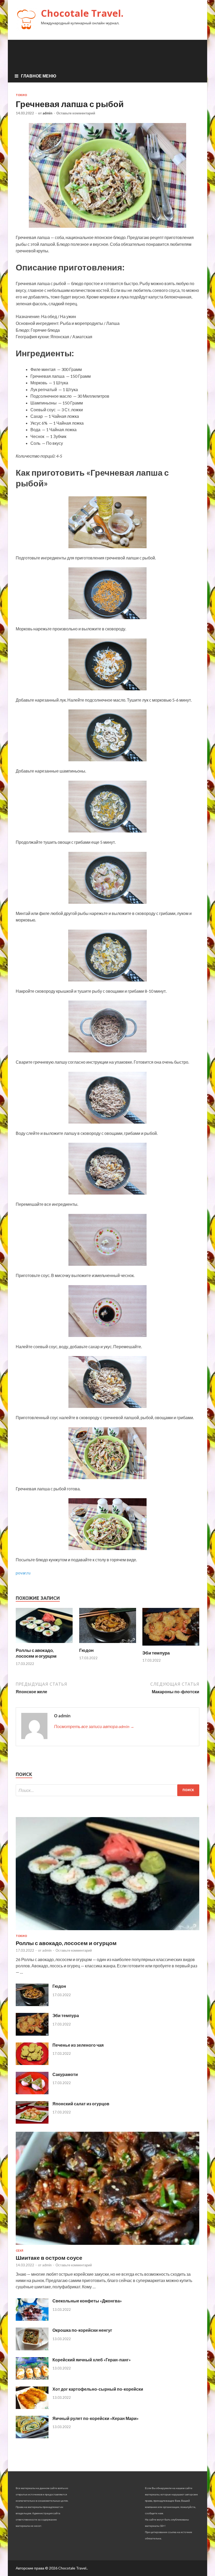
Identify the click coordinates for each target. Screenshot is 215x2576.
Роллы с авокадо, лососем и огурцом (36, 1653)
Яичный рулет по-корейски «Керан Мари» (96, 2418)
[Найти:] (107, 1790)
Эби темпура (156, 1653)
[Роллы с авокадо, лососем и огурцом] (44, 1644)
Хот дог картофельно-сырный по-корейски (98, 2389)
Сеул (20, 2251)
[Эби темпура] (171, 1647)
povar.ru (23, 1573)
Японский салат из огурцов (81, 2104)
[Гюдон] (108, 1644)
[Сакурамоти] (32, 2093)
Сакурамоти (65, 2074)
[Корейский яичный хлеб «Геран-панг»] (32, 2378)
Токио (21, 95)
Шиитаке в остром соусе (49, 2258)
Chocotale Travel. (82, 13)
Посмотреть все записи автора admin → (94, 1726)
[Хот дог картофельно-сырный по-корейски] (32, 2407)
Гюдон (86, 1650)
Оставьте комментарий (76, 113)
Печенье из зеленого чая (78, 2045)
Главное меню (39, 76)
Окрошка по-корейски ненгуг (82, 2330)
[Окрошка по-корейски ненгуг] (32, 2349)
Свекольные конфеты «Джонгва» (87, 2301)
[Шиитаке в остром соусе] (107, 2246)
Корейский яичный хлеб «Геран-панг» (92, 2360)
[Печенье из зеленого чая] (32, 2063)
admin (47, 113)
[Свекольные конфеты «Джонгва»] (32, 2319)
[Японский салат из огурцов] (32, 2122)
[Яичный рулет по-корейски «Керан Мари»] (32, 2437)
